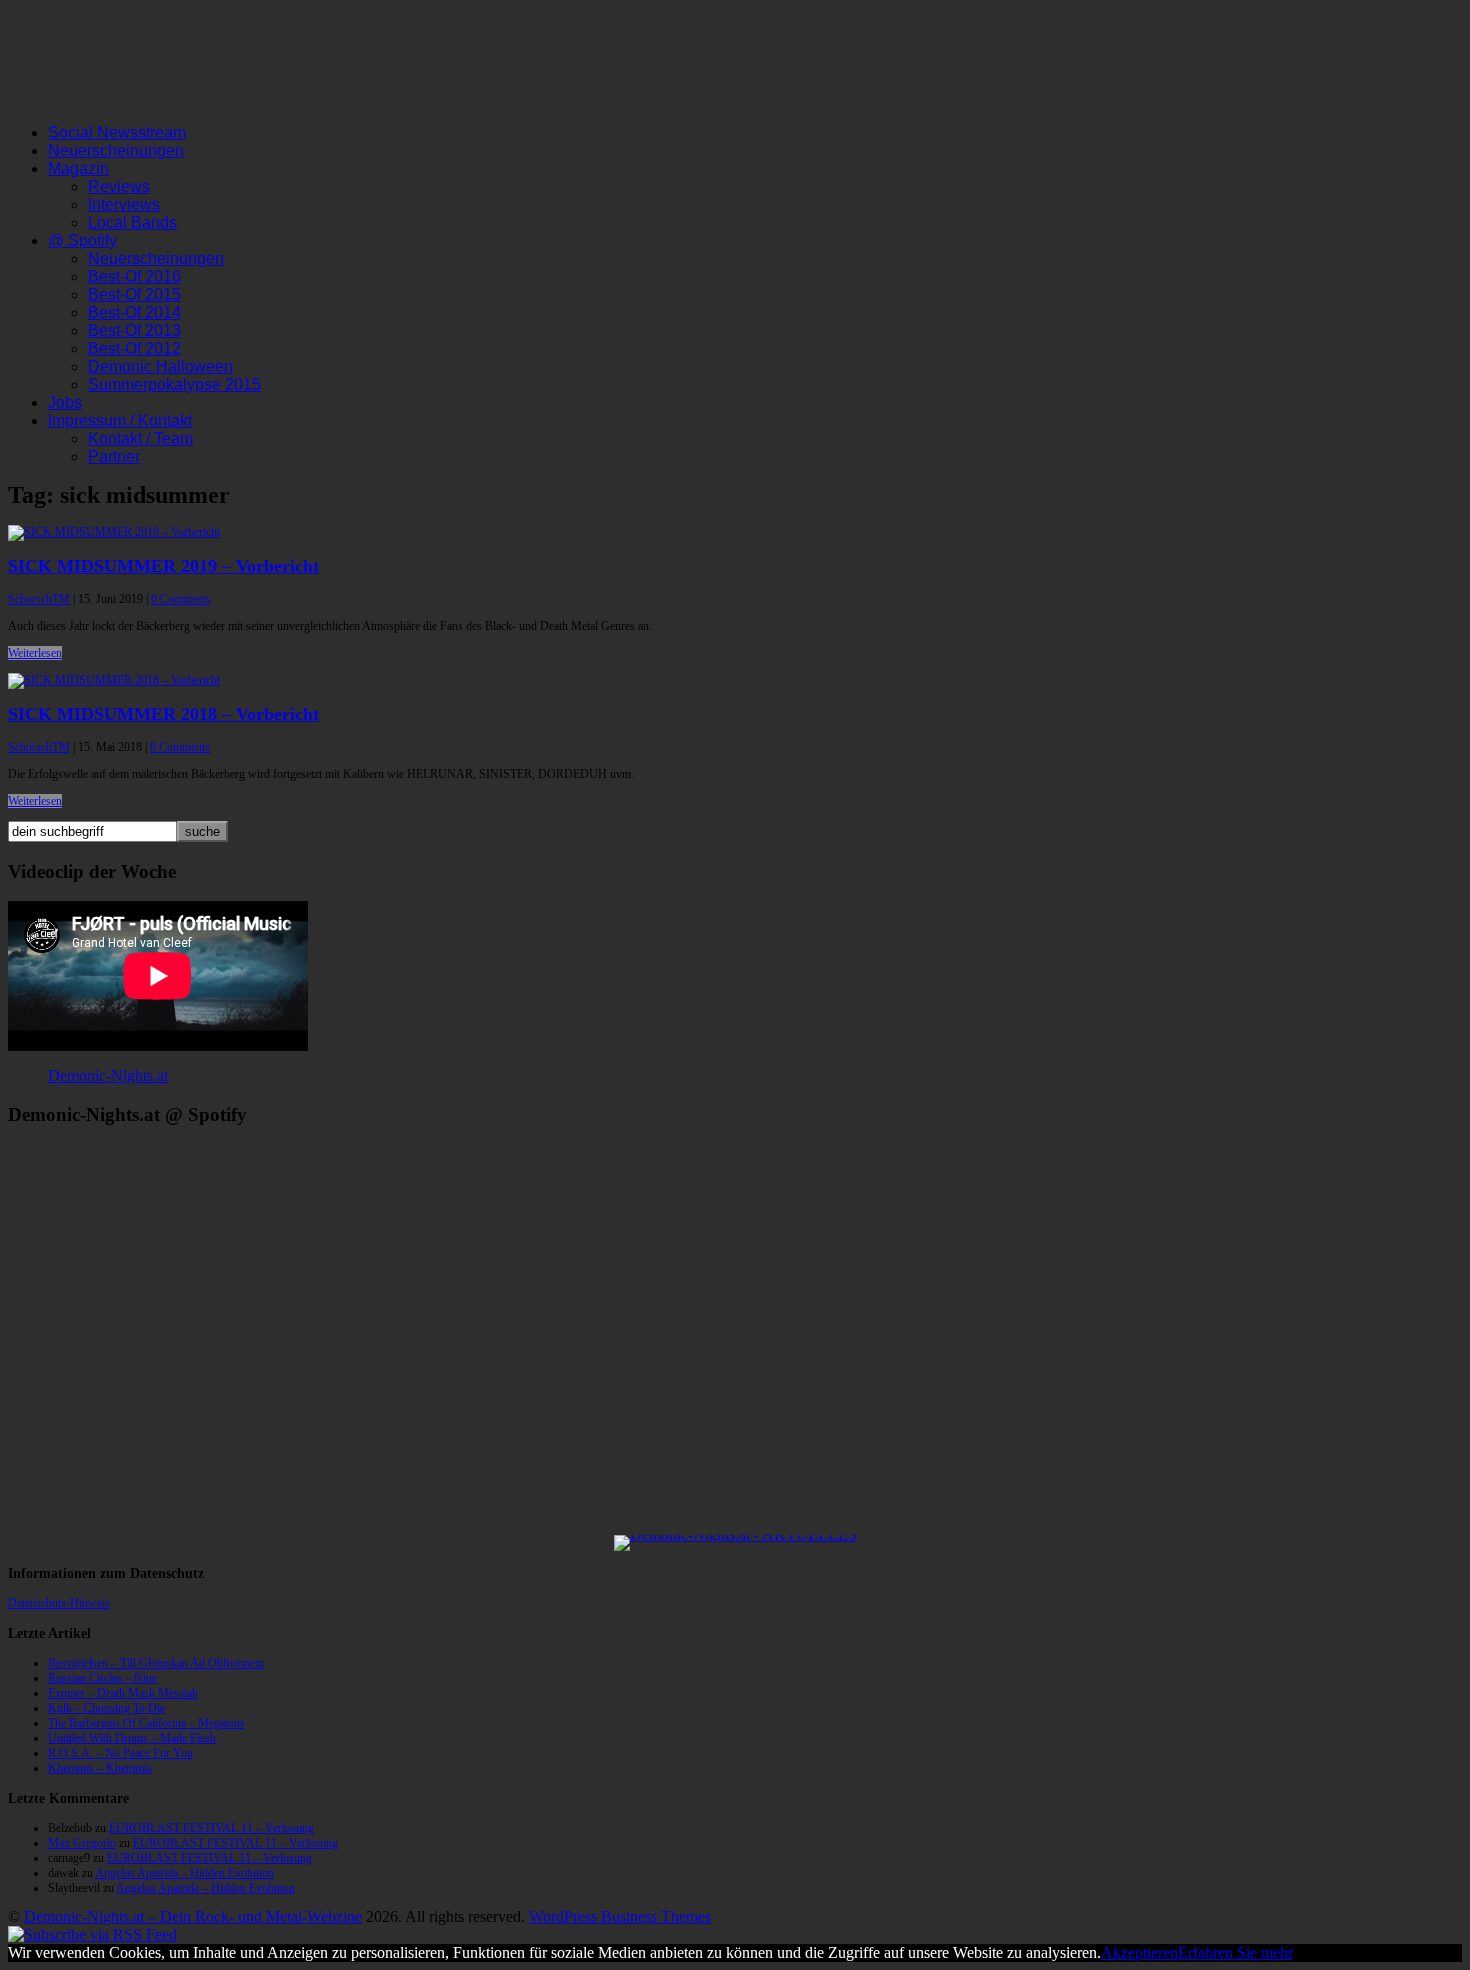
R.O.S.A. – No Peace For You (120, 1753)
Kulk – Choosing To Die (106, 1708)
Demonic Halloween (160, 366)
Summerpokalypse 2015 (174, 384)
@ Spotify (82, 240)
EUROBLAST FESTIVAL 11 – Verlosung (211, 1828)
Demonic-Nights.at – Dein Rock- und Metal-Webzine (193, 1916)
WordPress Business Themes (620, 1916)
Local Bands (132, 222)
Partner (114, 456)
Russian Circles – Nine (102, 1678)
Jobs (65, 402)
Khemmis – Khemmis (100, 1768)
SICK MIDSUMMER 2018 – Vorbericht (163, 714)
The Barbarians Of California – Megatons (146, 1723)
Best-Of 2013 (134, 330)
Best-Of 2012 (134, 348)
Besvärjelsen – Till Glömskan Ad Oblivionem (156, 1663)
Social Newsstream (117, 132)
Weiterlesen (35, 653)
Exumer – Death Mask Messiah (123, 1693)
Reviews (119, 186)
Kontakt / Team (140, 438)
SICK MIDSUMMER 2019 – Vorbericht (163, 566)
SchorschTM (39, 599)
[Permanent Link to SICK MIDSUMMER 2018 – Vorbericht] (114, 680)
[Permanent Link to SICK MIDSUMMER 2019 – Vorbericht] (114, 532)
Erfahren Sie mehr (1235, 1952)
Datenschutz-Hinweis (59, 1603)
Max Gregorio (82, 1843)
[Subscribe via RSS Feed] (92, 1934)
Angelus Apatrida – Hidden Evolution (184, 1873)
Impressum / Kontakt (120, 420)
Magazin (78, 168)
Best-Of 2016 (134, 276)
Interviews (124, 204)
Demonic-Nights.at (108, 1075)
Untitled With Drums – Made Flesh (132, 1738)
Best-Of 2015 (134, 294)
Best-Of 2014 (134, 312)
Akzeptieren (1139, 1952)
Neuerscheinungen (116, 150)
